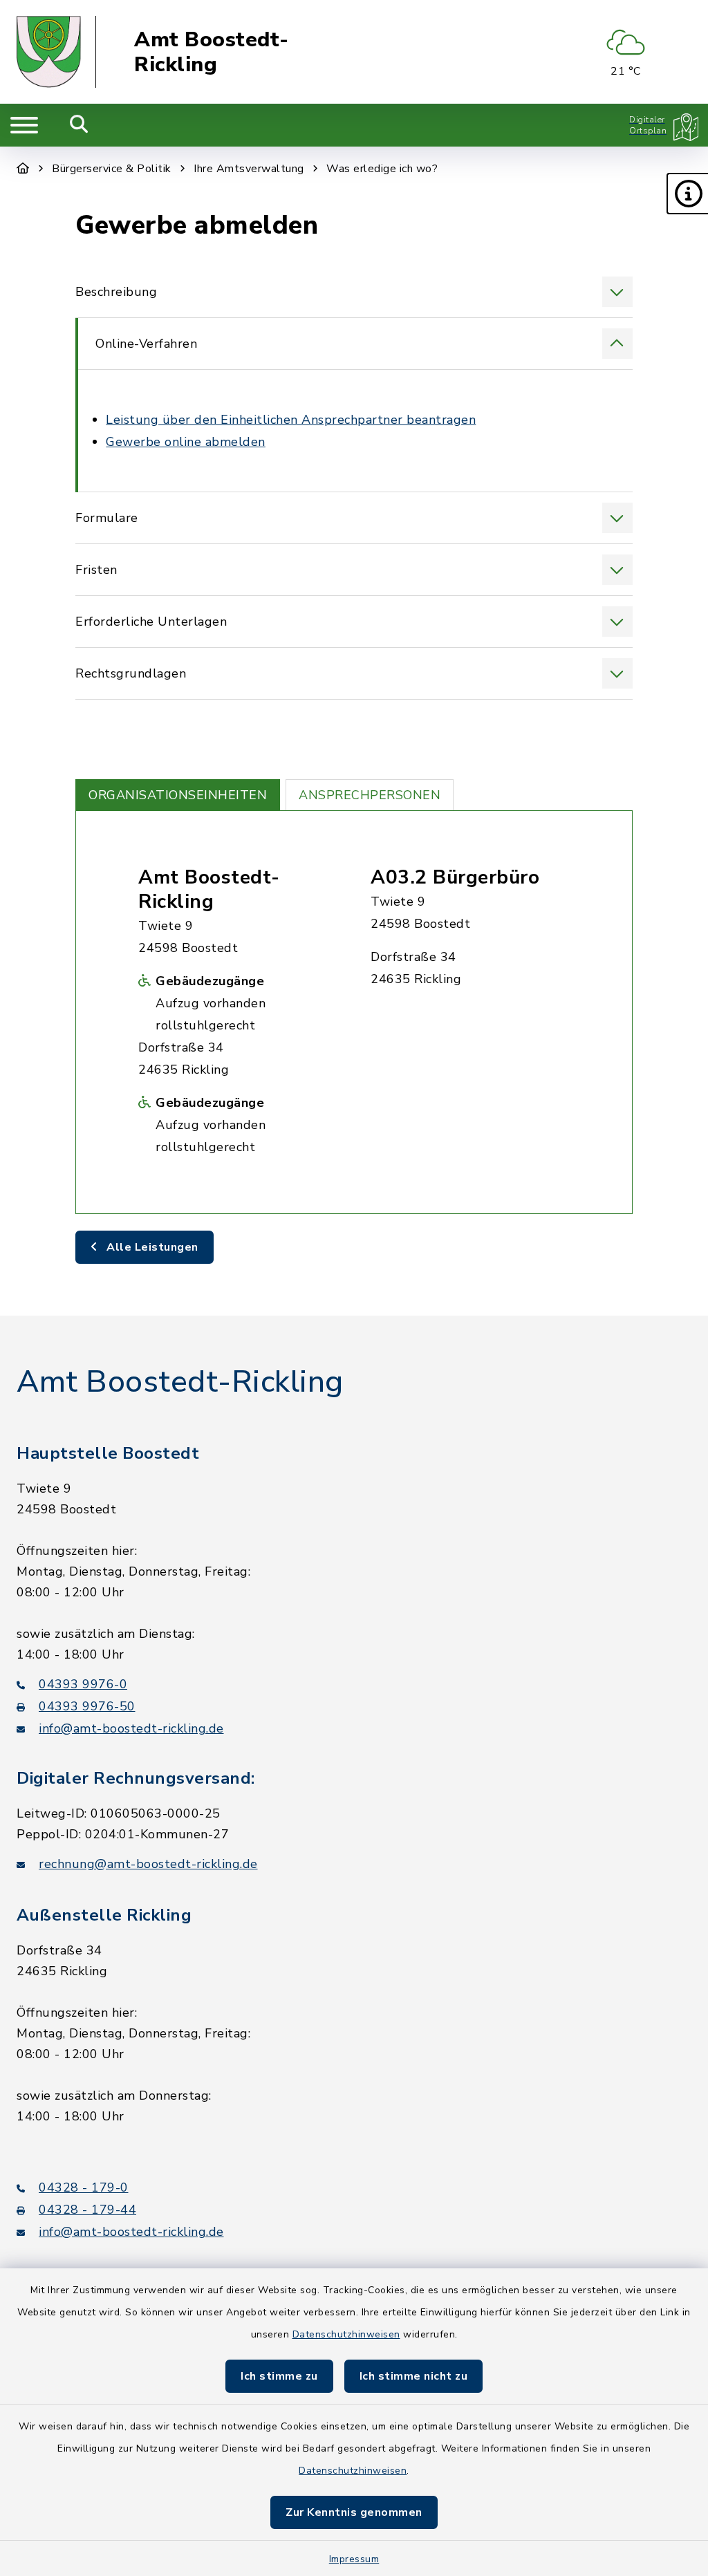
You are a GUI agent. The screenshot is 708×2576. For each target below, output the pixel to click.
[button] (687, 194)
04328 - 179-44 (87, 2210)
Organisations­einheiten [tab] (178, 795)
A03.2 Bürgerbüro (455, 877)
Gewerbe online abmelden (186, 442)
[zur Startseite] (56, 52)
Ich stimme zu (279, 2376)
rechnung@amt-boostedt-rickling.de (148, 1864)
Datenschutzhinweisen (346, 2334)
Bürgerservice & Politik (112, 169)
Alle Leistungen (151, 1247)
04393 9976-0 (83, 1684)
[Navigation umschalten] (24, 125)
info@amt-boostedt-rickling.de (131, 1728)
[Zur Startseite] (23, 169)
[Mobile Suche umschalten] (79, 125)
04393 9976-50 (87, 1706)
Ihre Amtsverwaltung (249, 169)
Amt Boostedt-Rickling (212, 52)
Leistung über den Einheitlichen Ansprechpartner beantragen (291, 420)
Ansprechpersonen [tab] (370, 795)
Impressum (354, 2559)
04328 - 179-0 (84, 2187)
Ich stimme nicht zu (414, 2376)
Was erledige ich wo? (382, 169)
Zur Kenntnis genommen (354, 2512)
